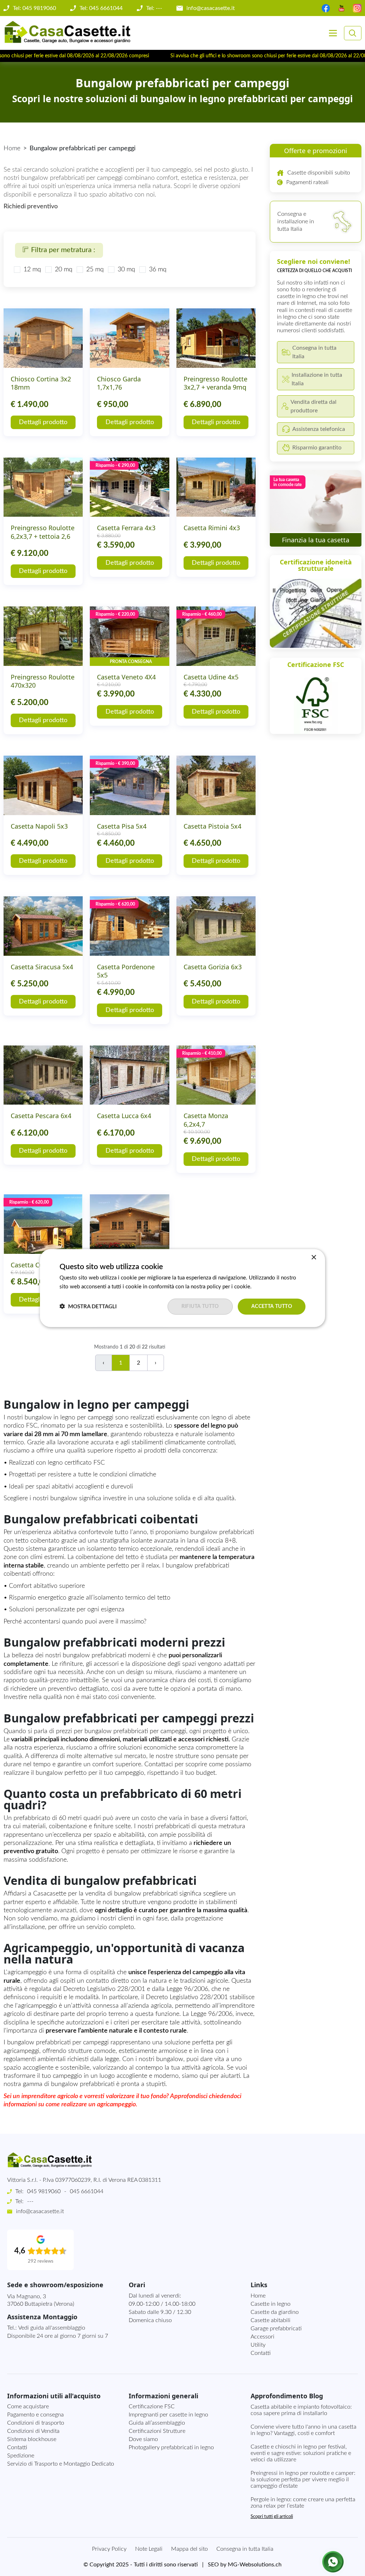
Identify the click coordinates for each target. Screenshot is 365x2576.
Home (12, 148)
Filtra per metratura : (63, 250)
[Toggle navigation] (333, 33)
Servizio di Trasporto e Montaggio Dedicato (61, 2464)
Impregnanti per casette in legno (168, 2415)
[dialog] (182, 1288)
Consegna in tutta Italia (245, 2549)
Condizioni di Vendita (33, 2431)
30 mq (126, 270)
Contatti (261, 2353)
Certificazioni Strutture (157, 2431)
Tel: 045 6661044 (101, 8)
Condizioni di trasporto (36, 2423)
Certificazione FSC (152, 2406)
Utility (258, 2345)
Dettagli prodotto (43, 422)
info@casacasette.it (211, 8)
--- (30, 2201)
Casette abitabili (271, 2320)
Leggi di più (266, 1287)
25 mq (95, 270)
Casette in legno (271, 2304)
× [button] (313, 1258)
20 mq (64, 270)
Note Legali (149, 2549)
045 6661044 (87, 2191)
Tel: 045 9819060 (34, 8)
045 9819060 (44, 2191)
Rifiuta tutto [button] (200, 1307)
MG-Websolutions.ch (255, 2565)
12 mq (32, 270)
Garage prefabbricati (276, 2329)
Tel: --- (154, 8)
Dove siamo (143, 2439)
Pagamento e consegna (35, 2415)
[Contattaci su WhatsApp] (333, 2562)
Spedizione (21, 2456)
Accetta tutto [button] (272, 1307)
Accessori (263, 2337)
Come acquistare (28, 2406)
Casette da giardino (275, 2312)
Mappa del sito (189, 2549)
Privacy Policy (109, 2549)
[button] (88, 1307)
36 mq (158, 270)
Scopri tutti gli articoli (272, 2517)
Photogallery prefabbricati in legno (171, 2447)
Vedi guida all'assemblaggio (52, 2328)
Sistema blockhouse (32, 2439)
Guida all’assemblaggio (157, 2423)
